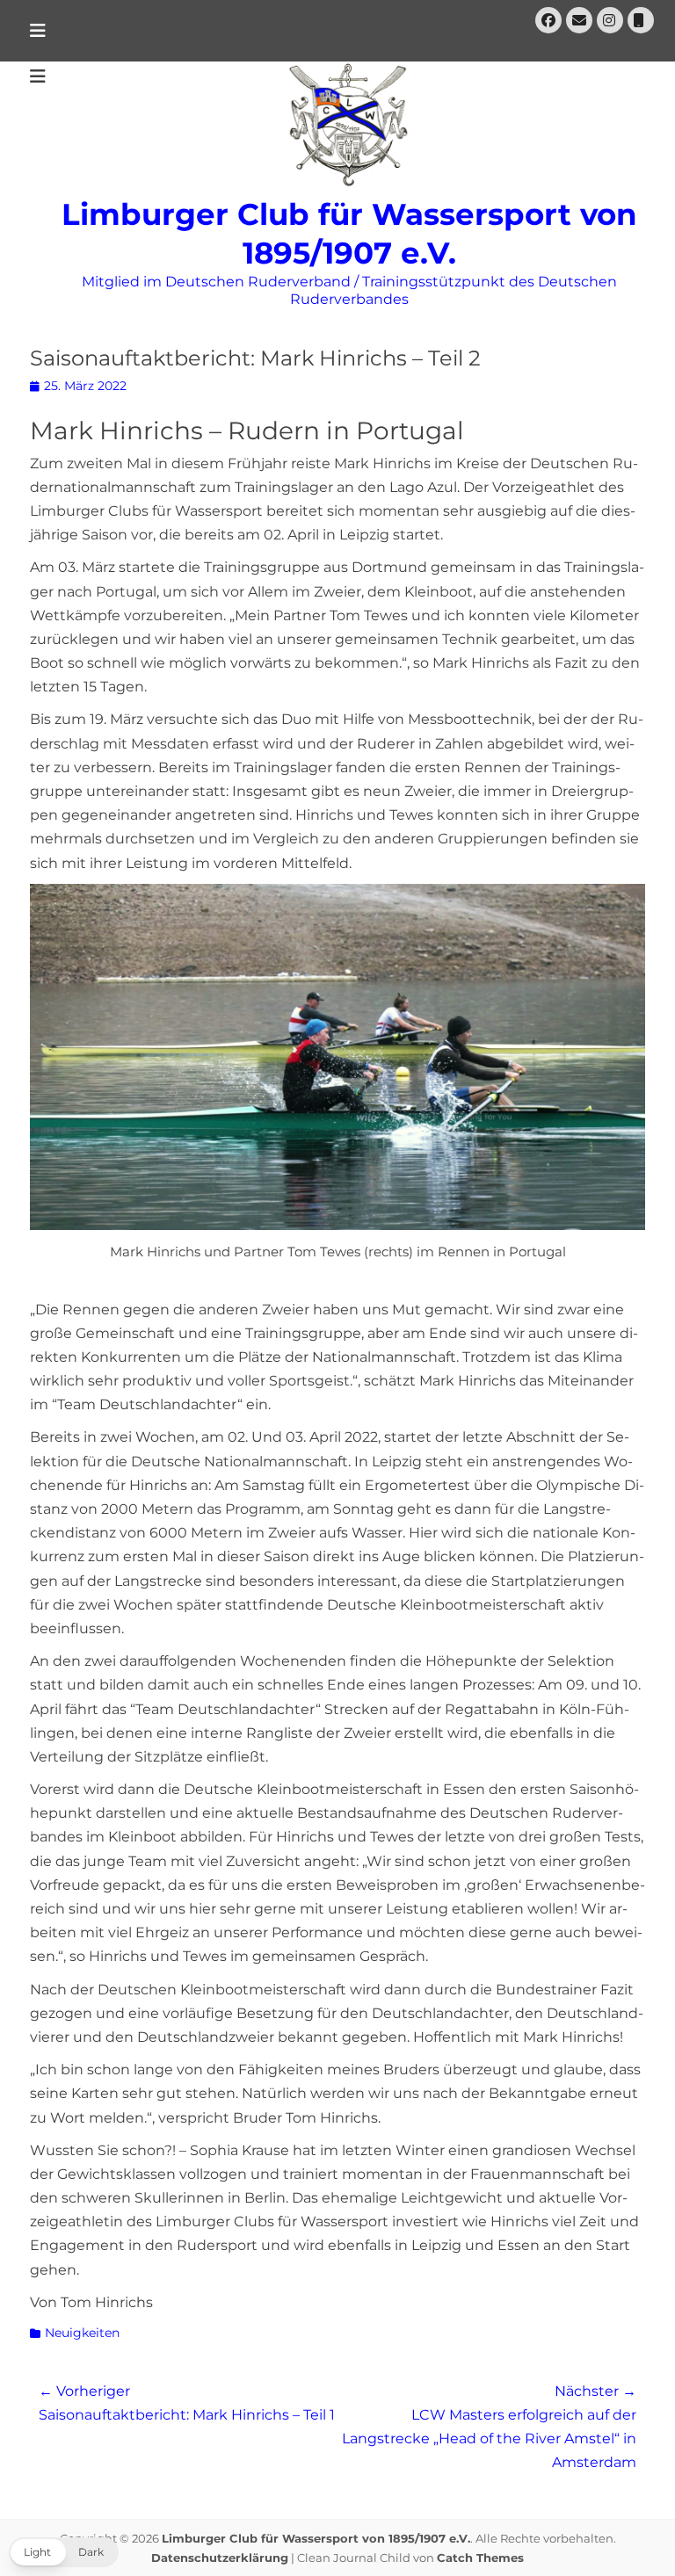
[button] (64, 2552)
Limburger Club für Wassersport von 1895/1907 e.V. (316, 2538)
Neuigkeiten (82, 2333)
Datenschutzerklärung (220, 2558)
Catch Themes (480, 2558)
